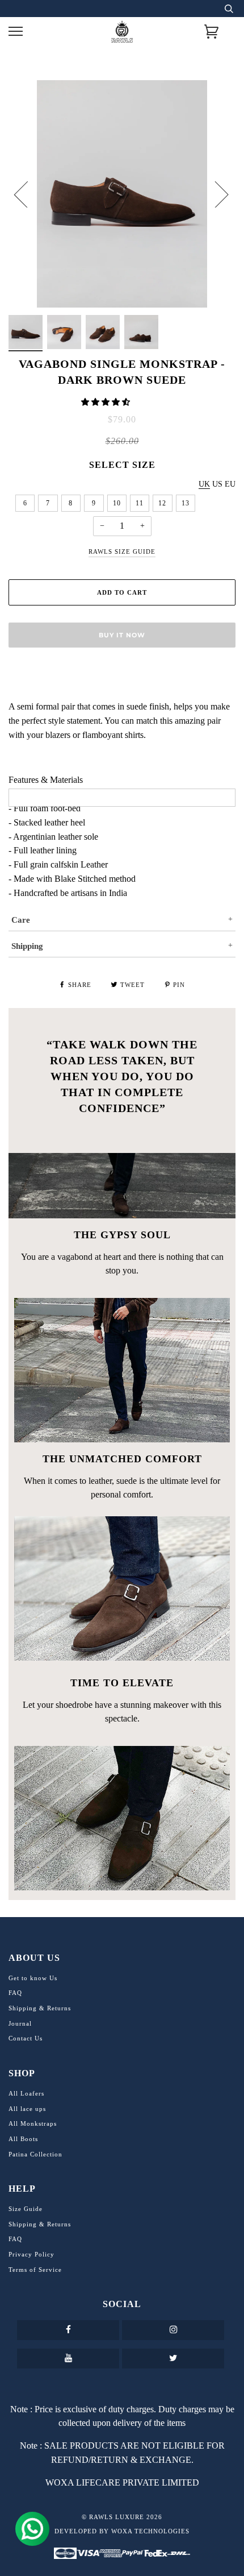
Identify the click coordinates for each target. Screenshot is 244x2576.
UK (204, 484)
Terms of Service (35, 2270)
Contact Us (26, 2038)
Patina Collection (35, 2154)
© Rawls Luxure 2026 (122, 2517)
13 (186, 503)
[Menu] (16, 32)
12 (162, 503)
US (217, 484)
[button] (107, 402)
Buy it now (122, 635)
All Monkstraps (33, 2123)
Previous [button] (28, 194)
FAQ (15, 1993)
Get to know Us (33, 1978)
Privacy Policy (31, 2254)
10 (117, 503)
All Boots (23, 2139)
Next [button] (215, 194)
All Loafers (26, 2093)
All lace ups (27, 2109)
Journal (20, 2023)
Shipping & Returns (40, 2008)
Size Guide (26, 2209)
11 (140, 503)
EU (230, 484)
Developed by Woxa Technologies (122, 2531)
